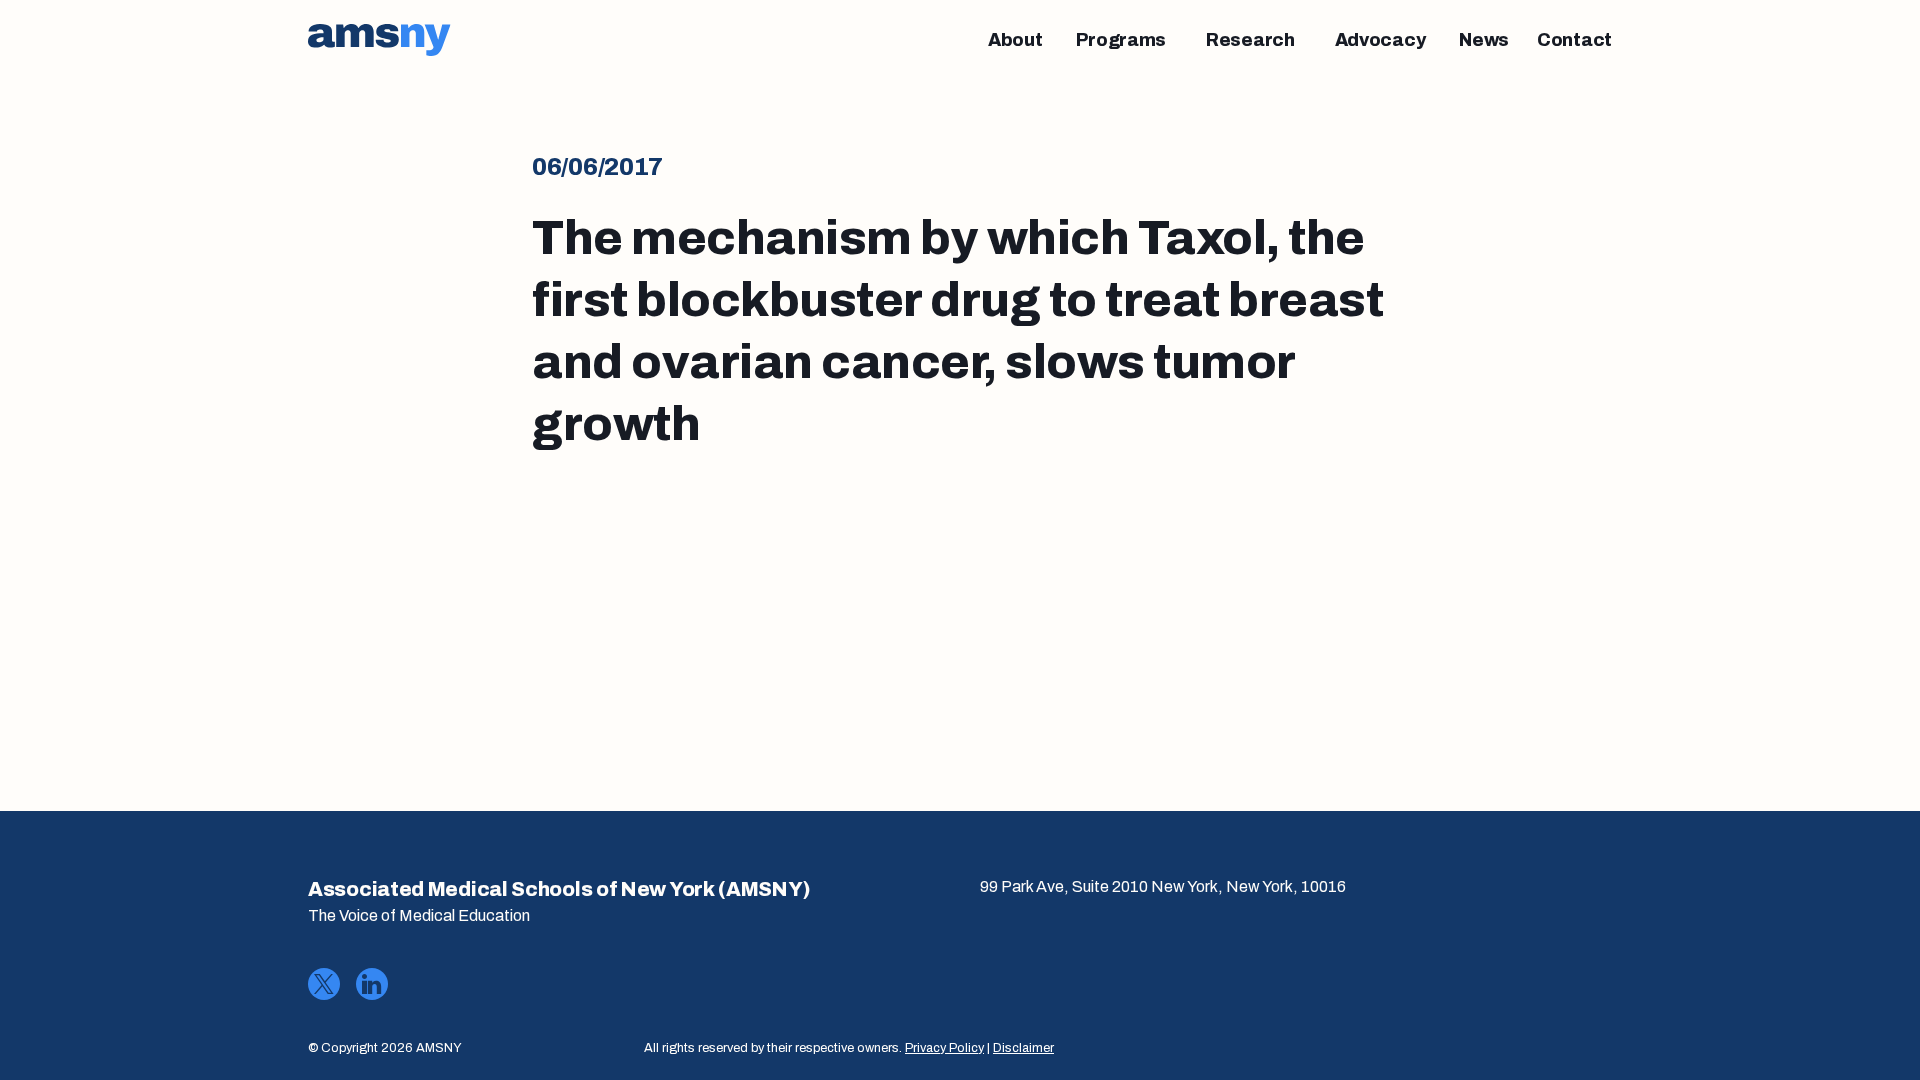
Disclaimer (1023, 1048)
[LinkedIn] (372, 984)
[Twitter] (324, 984)
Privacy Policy (944, 1048)
